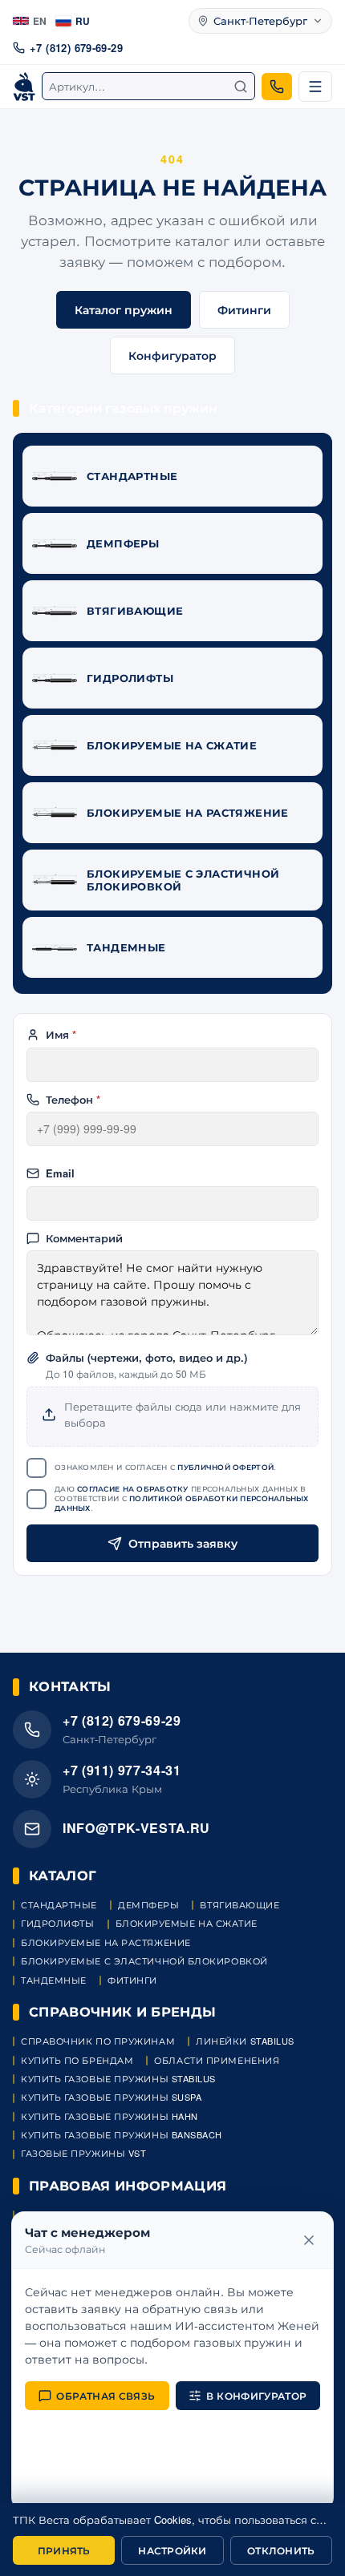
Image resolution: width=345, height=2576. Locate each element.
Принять (64, 2550)
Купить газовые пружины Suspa (111, 2097)
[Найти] (241, 87)
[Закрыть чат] (309, 2240)
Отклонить (281, 2550)
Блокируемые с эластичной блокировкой (144, 1961)
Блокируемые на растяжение (106, 1942)
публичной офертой (225, 1467)
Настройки (172, 2550)
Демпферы (148, 1905)
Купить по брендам (77, 2060)
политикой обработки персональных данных (182, 1503)
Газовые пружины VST (83, 2153)
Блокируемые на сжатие (187, 1923)
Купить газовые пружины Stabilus (118, 2079)
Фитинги (244, 309)
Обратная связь (106, 2396)
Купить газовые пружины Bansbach (122, 2135)
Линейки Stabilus (245, 2041)
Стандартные (59, 1905)
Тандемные (54, 1980)
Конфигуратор (172, 355)
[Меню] (315, 87)
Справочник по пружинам (98, 2041)
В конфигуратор (256, 2396)
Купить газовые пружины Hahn (110, 2116)
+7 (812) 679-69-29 (76, 48)
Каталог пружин (124, 309)
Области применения (217, 2060)
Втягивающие (239, 1905)
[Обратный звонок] (277, 87)
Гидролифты (58, 1923)
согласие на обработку (133, 1489)
